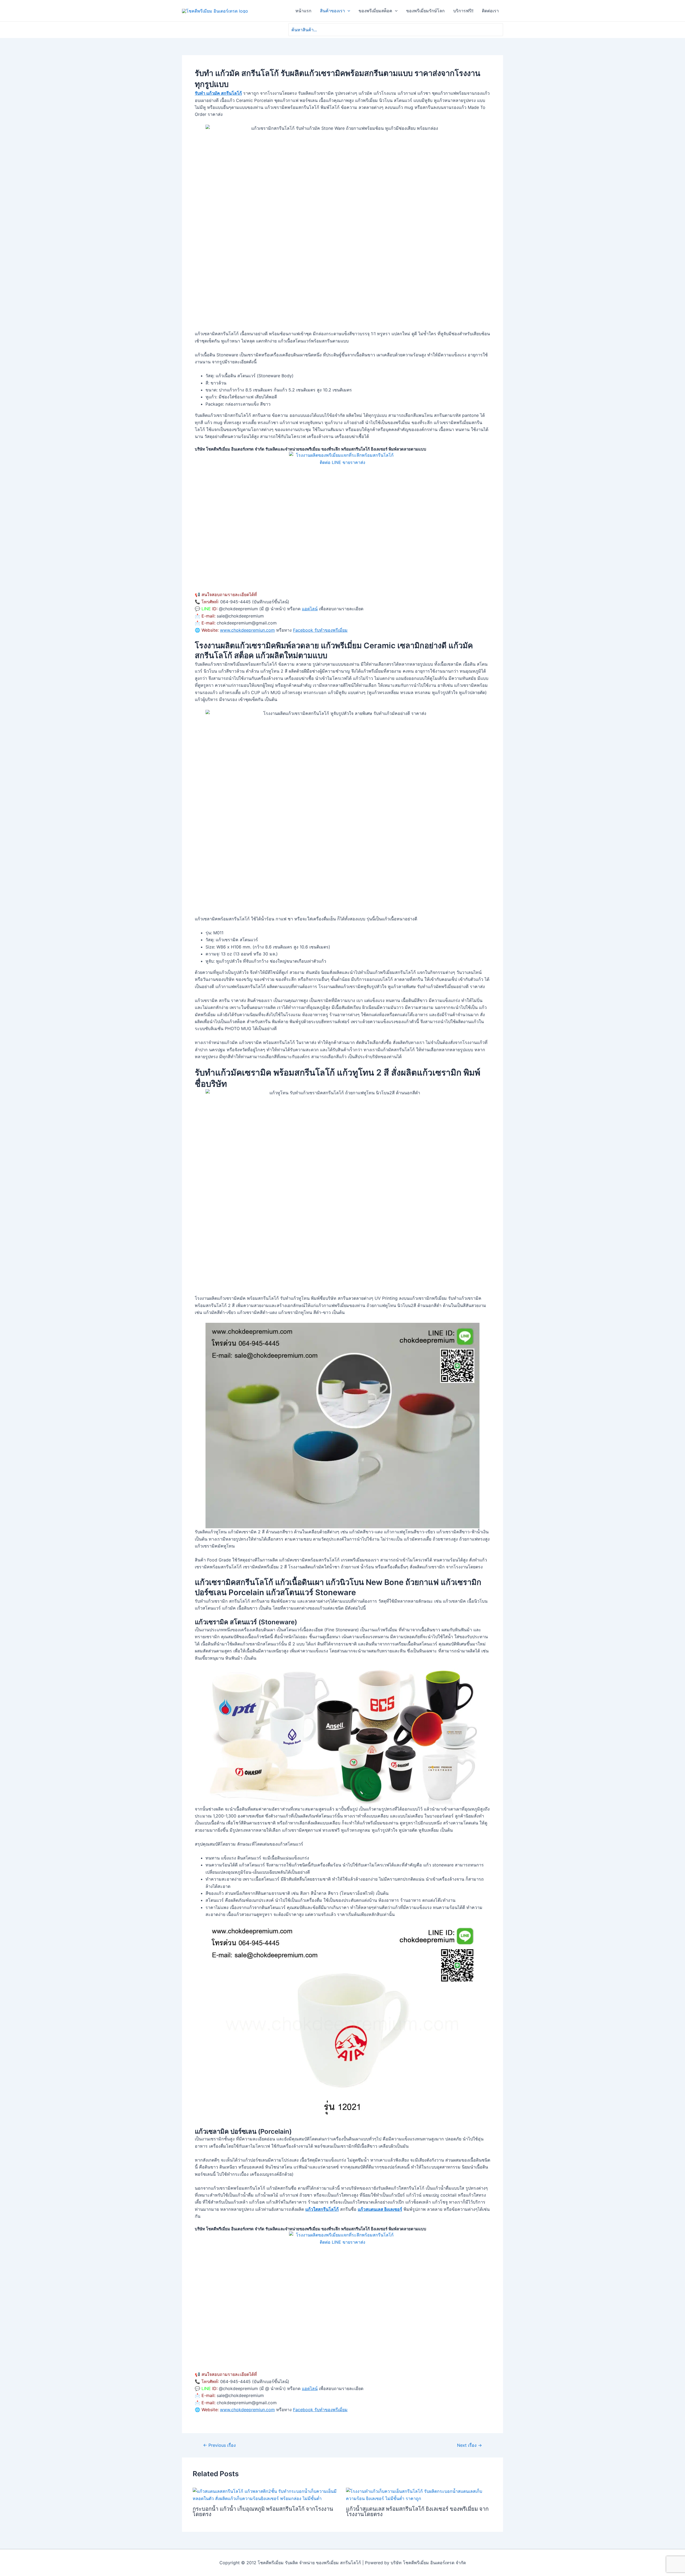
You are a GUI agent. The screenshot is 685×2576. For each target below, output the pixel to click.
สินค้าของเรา (332, 11)
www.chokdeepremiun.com (247, 630)
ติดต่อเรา (490, 11)
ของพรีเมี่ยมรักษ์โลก (425, 11)
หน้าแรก (303, 11)
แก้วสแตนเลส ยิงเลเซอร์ (380, 2209)
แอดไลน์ (310, 609)
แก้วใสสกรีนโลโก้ (322, 2209)
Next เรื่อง (469, 2445)
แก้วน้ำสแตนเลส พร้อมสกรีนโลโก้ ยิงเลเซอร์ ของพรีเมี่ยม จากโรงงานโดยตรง (417, 2512)
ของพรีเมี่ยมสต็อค (375, 11)
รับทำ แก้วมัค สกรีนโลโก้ (218, 93)
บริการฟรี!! (463, 11)
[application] (348, 11)
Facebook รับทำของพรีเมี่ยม (320, 630)
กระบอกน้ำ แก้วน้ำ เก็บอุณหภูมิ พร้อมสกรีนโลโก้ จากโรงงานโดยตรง (263, 2512)
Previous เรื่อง (219, 2445)
